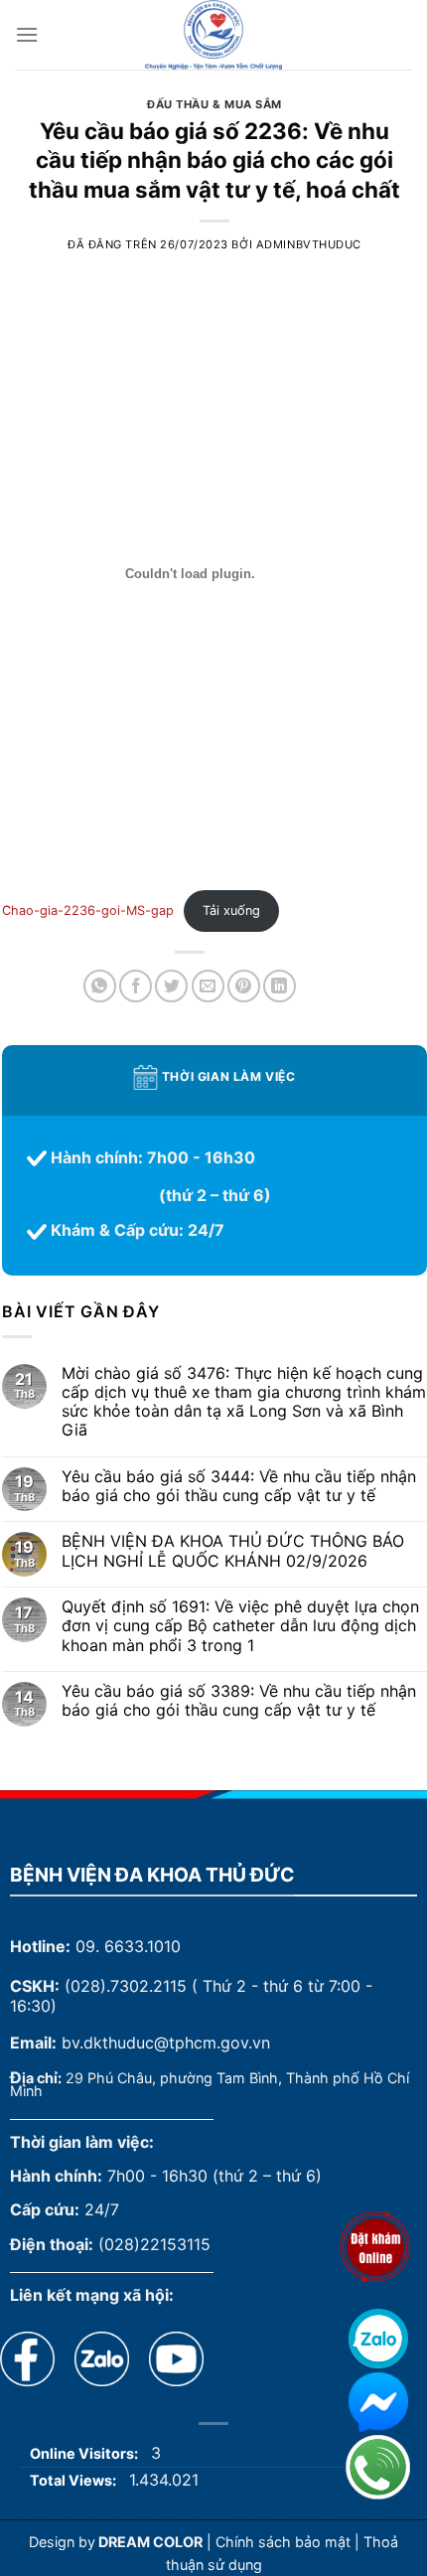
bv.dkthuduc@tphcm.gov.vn (166, 2043)
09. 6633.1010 (128, 1946)
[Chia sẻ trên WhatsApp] (100, 986)
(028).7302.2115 (126, 1986)
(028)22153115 (154, 2244)
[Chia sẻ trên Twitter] (171, 986)
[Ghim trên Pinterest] (244, 986)
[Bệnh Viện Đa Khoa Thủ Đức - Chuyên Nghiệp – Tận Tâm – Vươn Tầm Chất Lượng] (213, 35)
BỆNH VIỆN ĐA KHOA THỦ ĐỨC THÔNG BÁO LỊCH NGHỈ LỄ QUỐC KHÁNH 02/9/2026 (233, 1551)
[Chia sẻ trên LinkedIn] (280, 986)
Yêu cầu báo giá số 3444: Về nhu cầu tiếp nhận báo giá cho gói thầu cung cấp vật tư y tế (239, 1486)
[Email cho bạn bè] (208, 986)
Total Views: (74, 2480)
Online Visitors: (85, 2453)
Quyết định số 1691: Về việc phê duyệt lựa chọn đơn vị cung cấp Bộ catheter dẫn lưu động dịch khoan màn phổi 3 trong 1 (240, 1626)
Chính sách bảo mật (283, 2542)
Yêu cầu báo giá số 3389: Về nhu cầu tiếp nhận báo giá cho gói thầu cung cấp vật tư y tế (239, 1701)
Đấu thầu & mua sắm (214, 104)
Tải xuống (231, 910)
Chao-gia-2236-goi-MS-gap (88, 910)
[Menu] (27, 34)
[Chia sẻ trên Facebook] (136, 986)
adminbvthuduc (309, 244)
